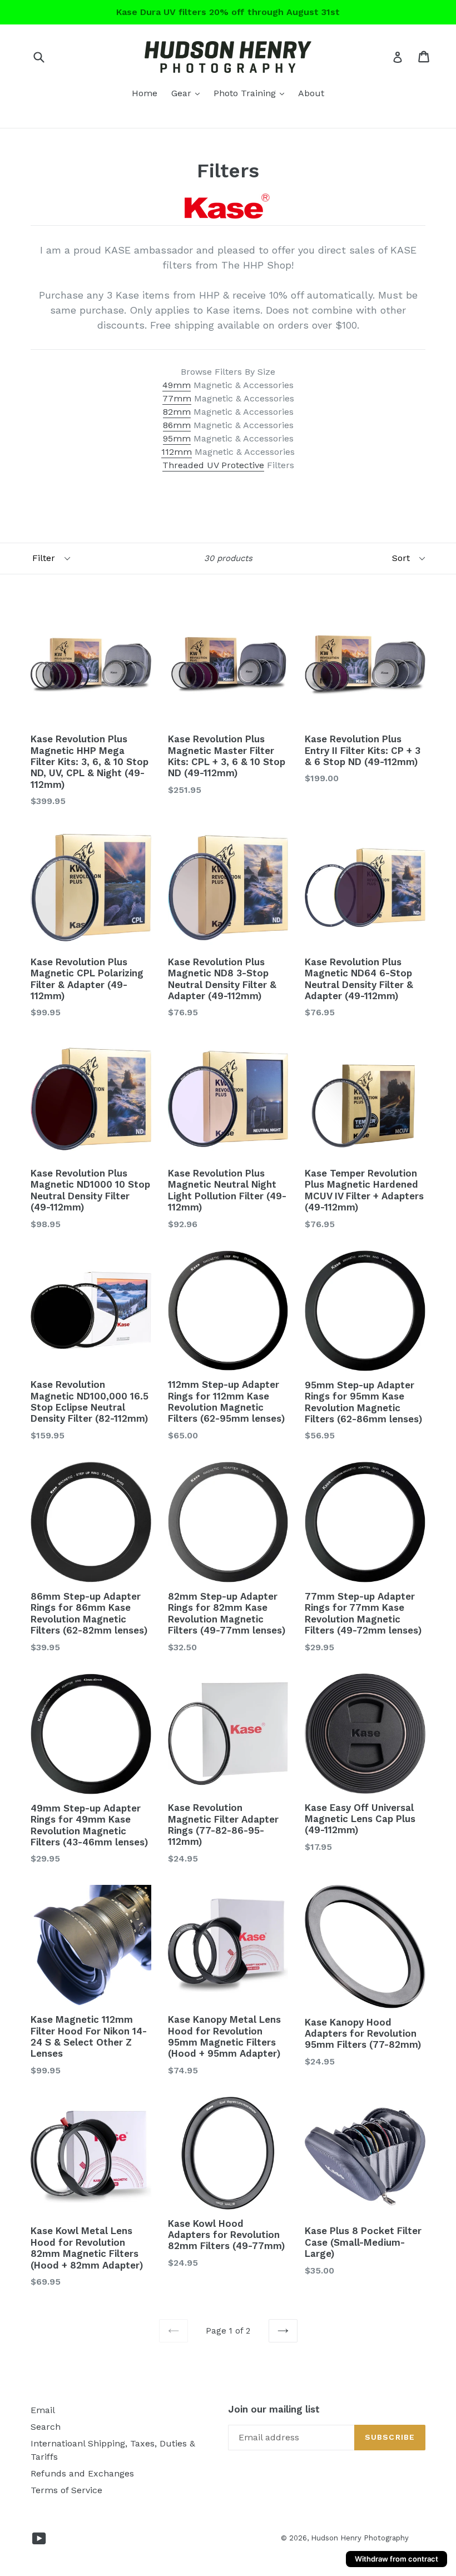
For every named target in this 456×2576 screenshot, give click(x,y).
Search (46, 2427)
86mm (177, 425)
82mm (177, 412)
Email (43, 2410)
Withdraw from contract (396, 2559)
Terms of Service (66, 2490)
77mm (177, 398)
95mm (177, 438)
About (311, 93)
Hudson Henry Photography (360, 2538)
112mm (177, 452)
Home (145, 93)
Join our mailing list (274, 2409)
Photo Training (252, 93)
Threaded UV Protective (213, 465)
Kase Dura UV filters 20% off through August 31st (228, 12)
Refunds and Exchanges (82, 2473)
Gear (188, 93)
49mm (177, 385)
